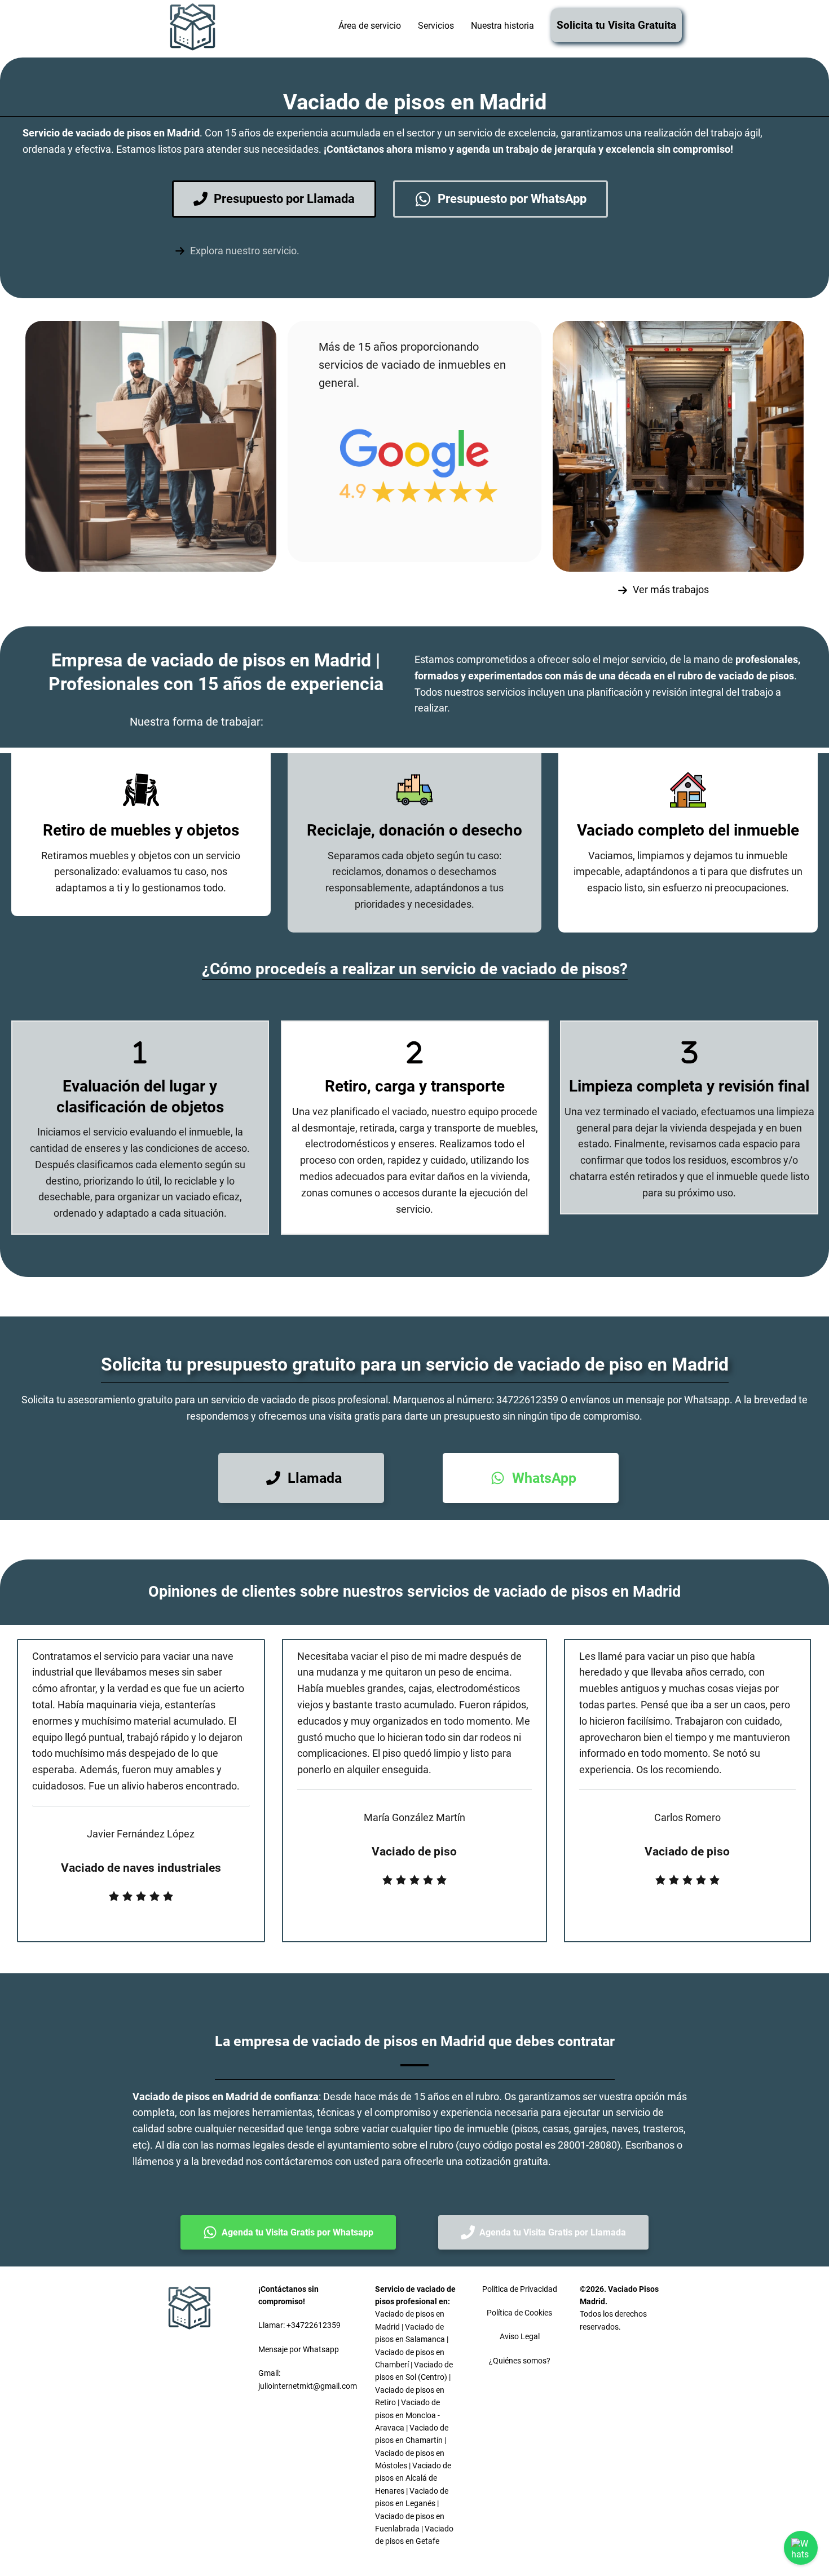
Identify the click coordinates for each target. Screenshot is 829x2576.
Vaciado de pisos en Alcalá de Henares (413, 2478)
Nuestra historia (502, 26)
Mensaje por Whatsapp (299, 2349)
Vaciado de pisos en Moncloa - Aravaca (407, 2415)
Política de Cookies (519, 2313)
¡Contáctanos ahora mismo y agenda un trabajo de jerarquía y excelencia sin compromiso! (528, 149)
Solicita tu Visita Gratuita (616, 25)
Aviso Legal (520, 2336)
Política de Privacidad (520, 2289)
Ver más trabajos (671, 589)
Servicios (436, 26)
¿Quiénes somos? (520, 2361)
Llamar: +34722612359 (299, 2325)
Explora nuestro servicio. (245, 251)
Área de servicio (370, 26)
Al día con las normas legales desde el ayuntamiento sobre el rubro (304, 2145)
